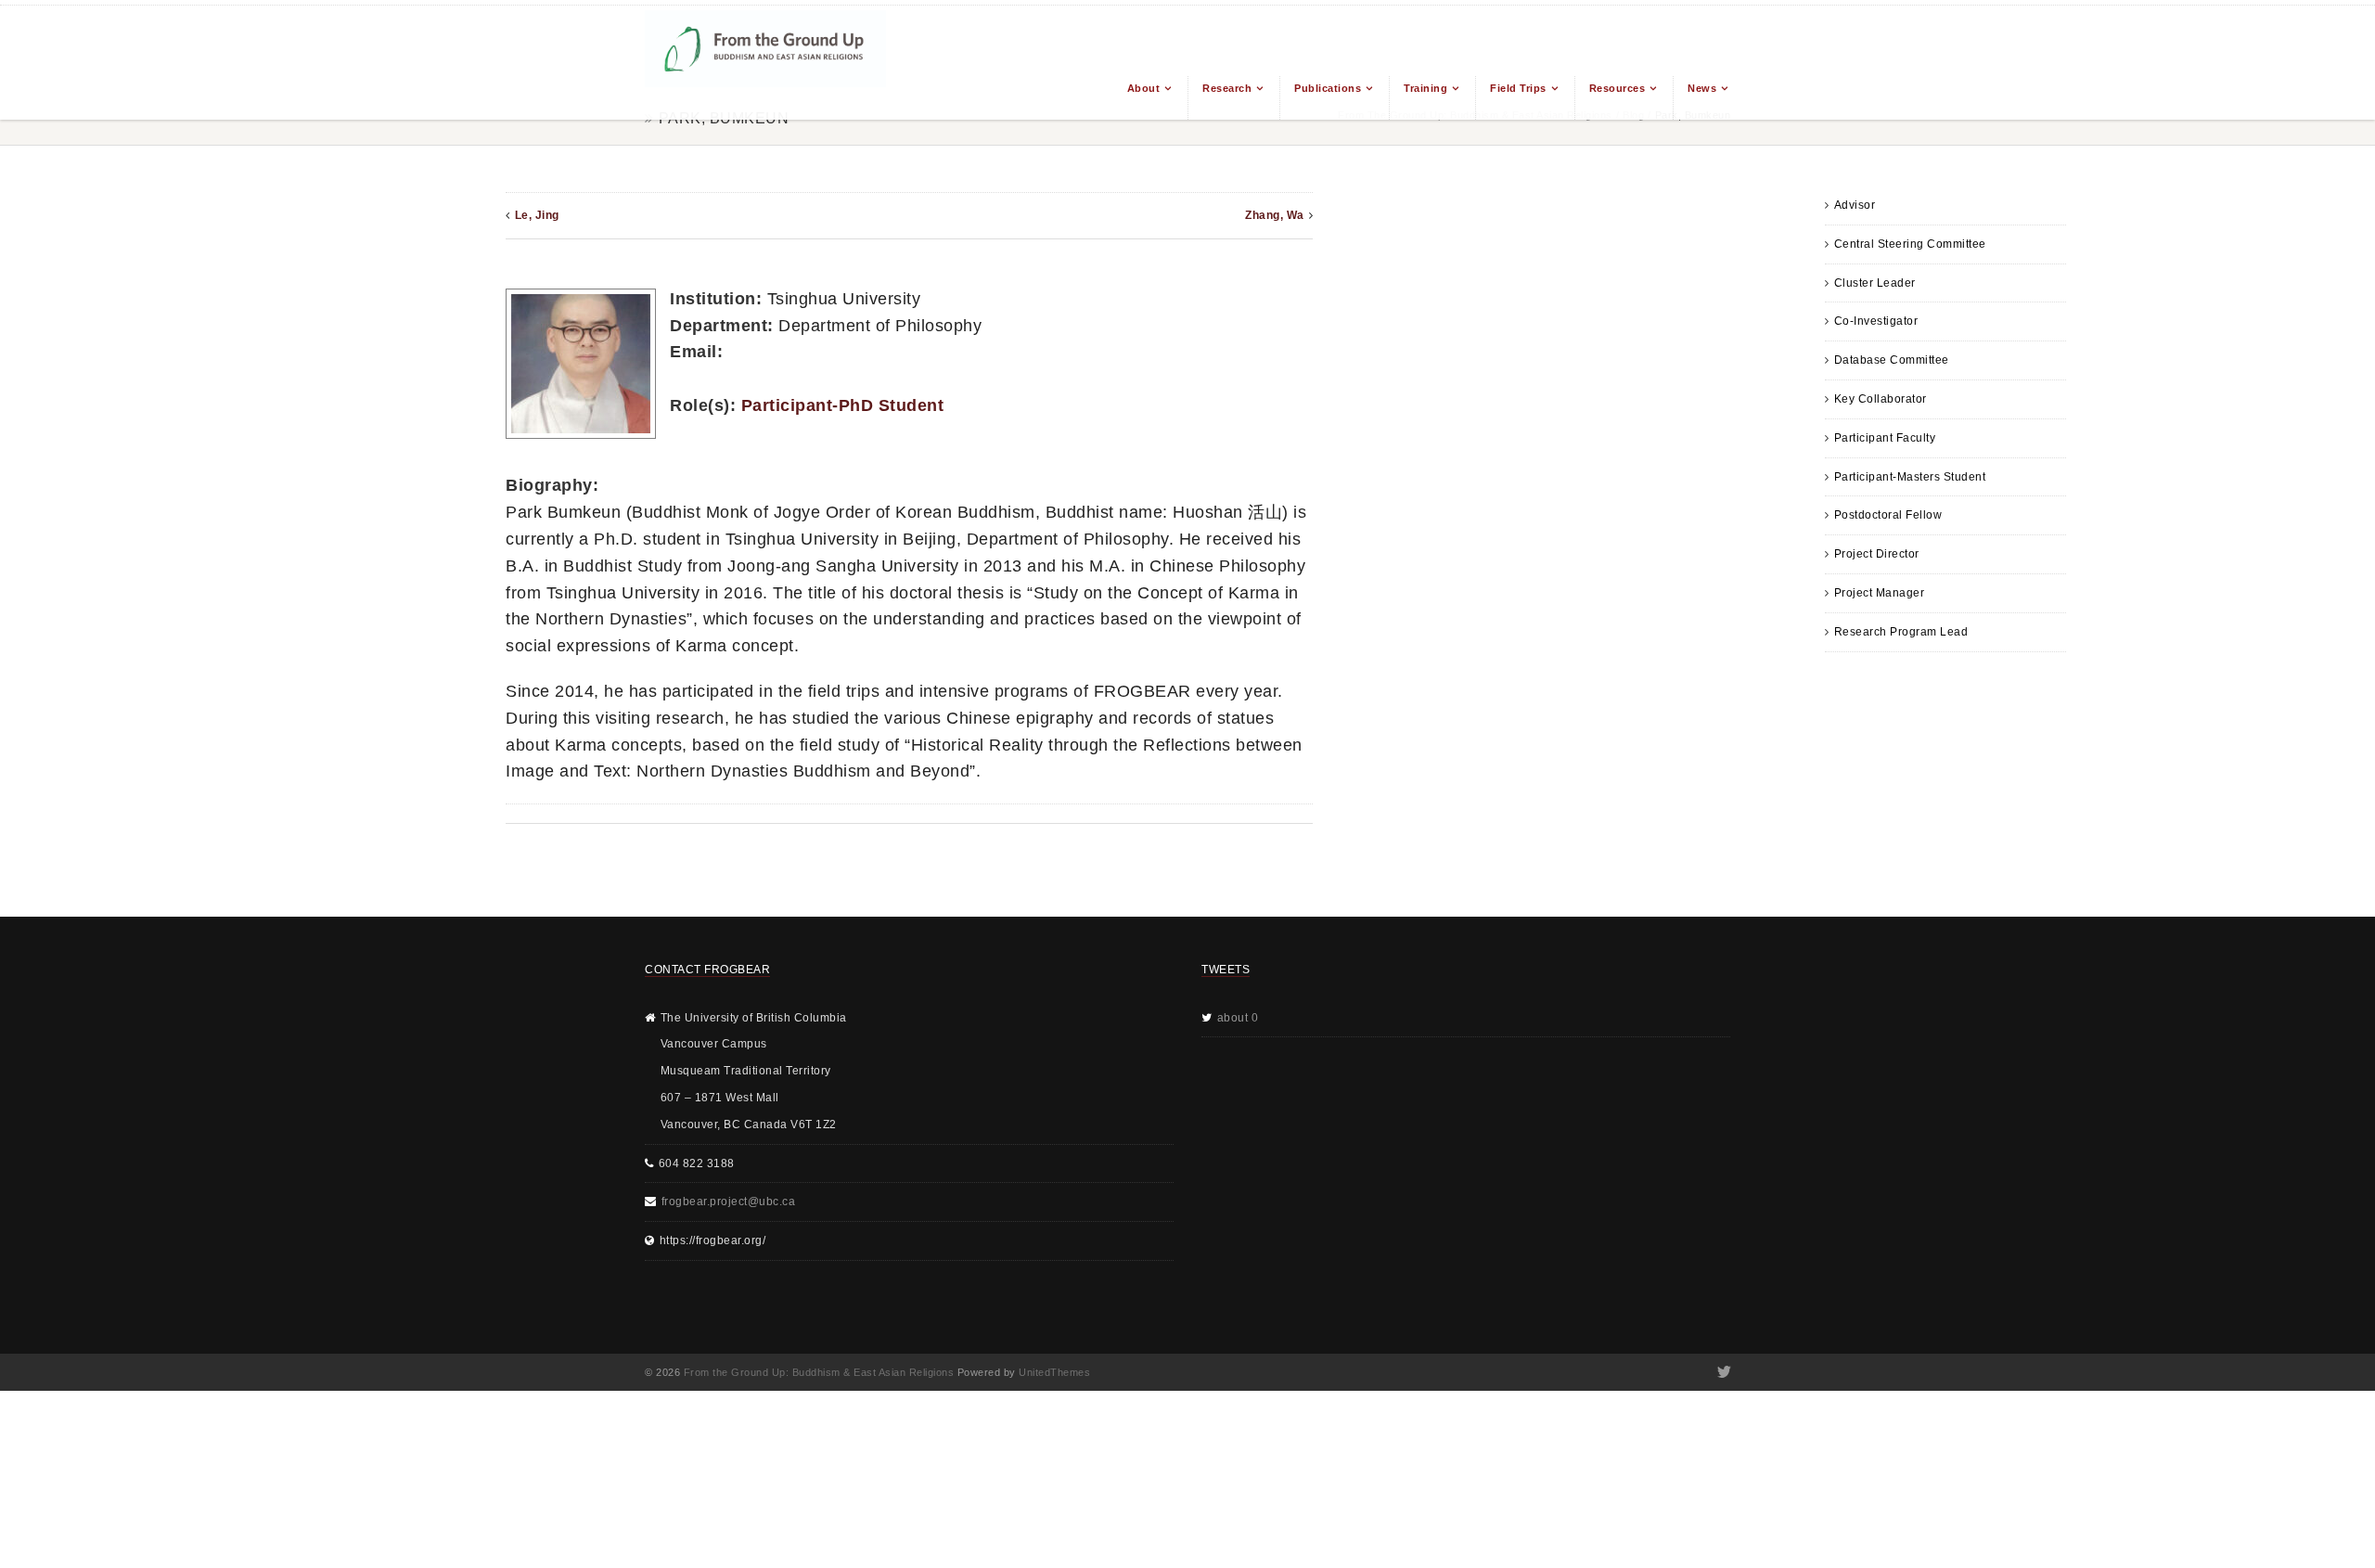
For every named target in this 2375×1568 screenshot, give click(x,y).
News (1702, 88)
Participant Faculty (1885, 438)
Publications (1328, 88)
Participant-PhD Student (843, 405)
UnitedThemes (1054, 1372)
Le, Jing (537, 215)
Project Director (1877, 554)
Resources (1618, 88)
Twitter (1722, 1372)
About (1144, 88)
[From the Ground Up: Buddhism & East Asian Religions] (765, 63)
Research (1227, 88)
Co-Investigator (1876, 321)
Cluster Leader (1875, 283)
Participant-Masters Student (1910, 477)
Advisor (1855, 205)
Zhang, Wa (1275, 215)
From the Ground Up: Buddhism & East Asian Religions (819, 1372)
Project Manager (1880, 593)
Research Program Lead (1901, 632)
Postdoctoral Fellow (1888, 515)
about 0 (1238, 1018)
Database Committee (1892, 360)
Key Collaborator (1881, 399)
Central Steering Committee (1910, 244)
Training (1425, 88)
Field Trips (1518, 88)
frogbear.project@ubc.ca (729, 1202)
